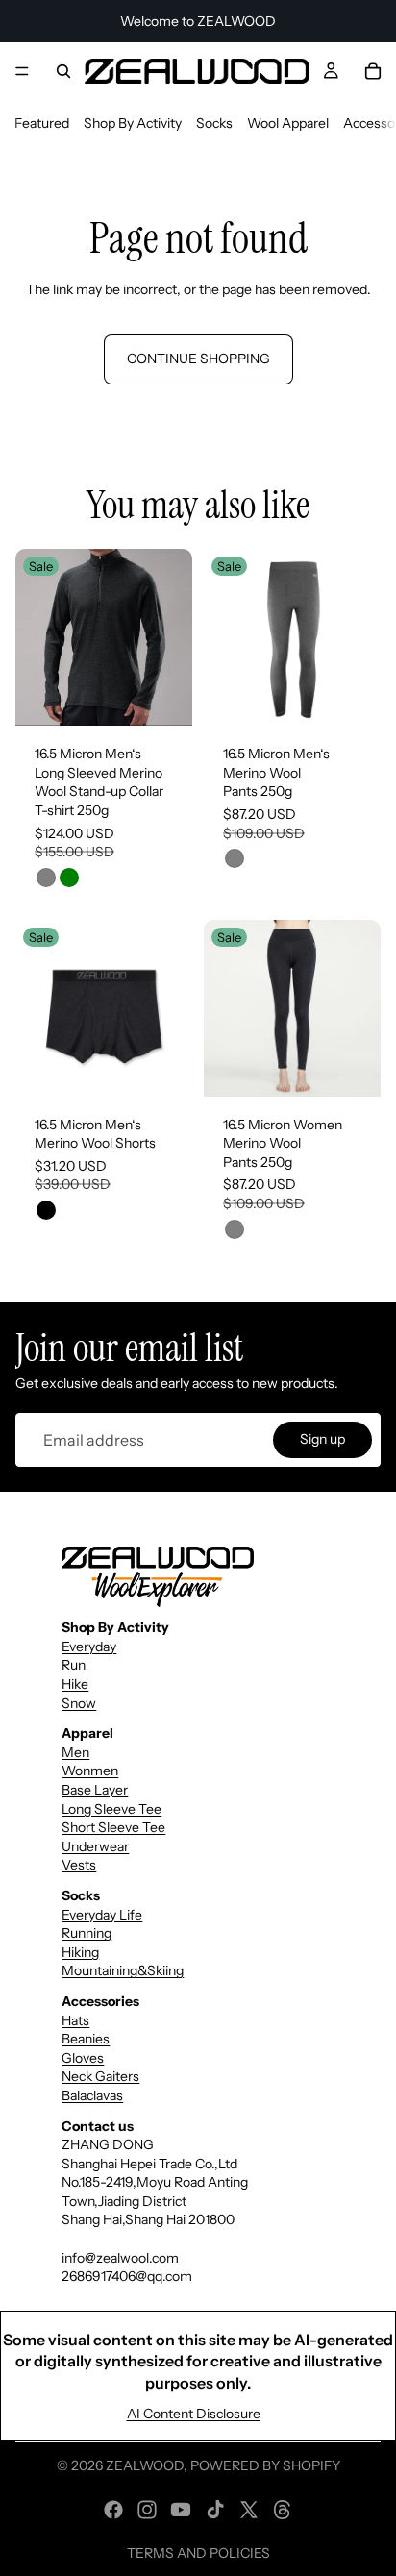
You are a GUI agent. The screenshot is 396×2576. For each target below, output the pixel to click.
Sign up (322, 1440)
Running (87, 1933)
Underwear (95, 1846)
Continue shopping (198, 359)
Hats (75, 2020)
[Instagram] (147, 2510)
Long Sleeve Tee (111, 1809)
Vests (79, 1865)
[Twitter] (249, 2510)
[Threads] (283, 2510)
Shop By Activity (133, 123)
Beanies (86, 2039)
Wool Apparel (288, 123)
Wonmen (90, 1771)
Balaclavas (92, 2095)
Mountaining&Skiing (123, 1970)
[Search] (63, 71)
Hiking (80, 1952)
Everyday (89, 1647)
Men (75, 1752)
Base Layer (95, 1790)
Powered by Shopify (265, 2465)
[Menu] (22, 71)
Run (74, 1665)
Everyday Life (102, 1915)
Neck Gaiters (100, 2076)
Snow (79, 1703)
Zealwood (145, 2465)
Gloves (83, 2058)
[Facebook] (113, 2510)
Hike (75, 1684)
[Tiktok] (215, 2510)
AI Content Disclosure (194, 2414)
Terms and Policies (198, 2553)
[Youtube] (181, 2510)
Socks (214, 123)
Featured (42, 123)
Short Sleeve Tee (113, 1827)
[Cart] (373, 71)
